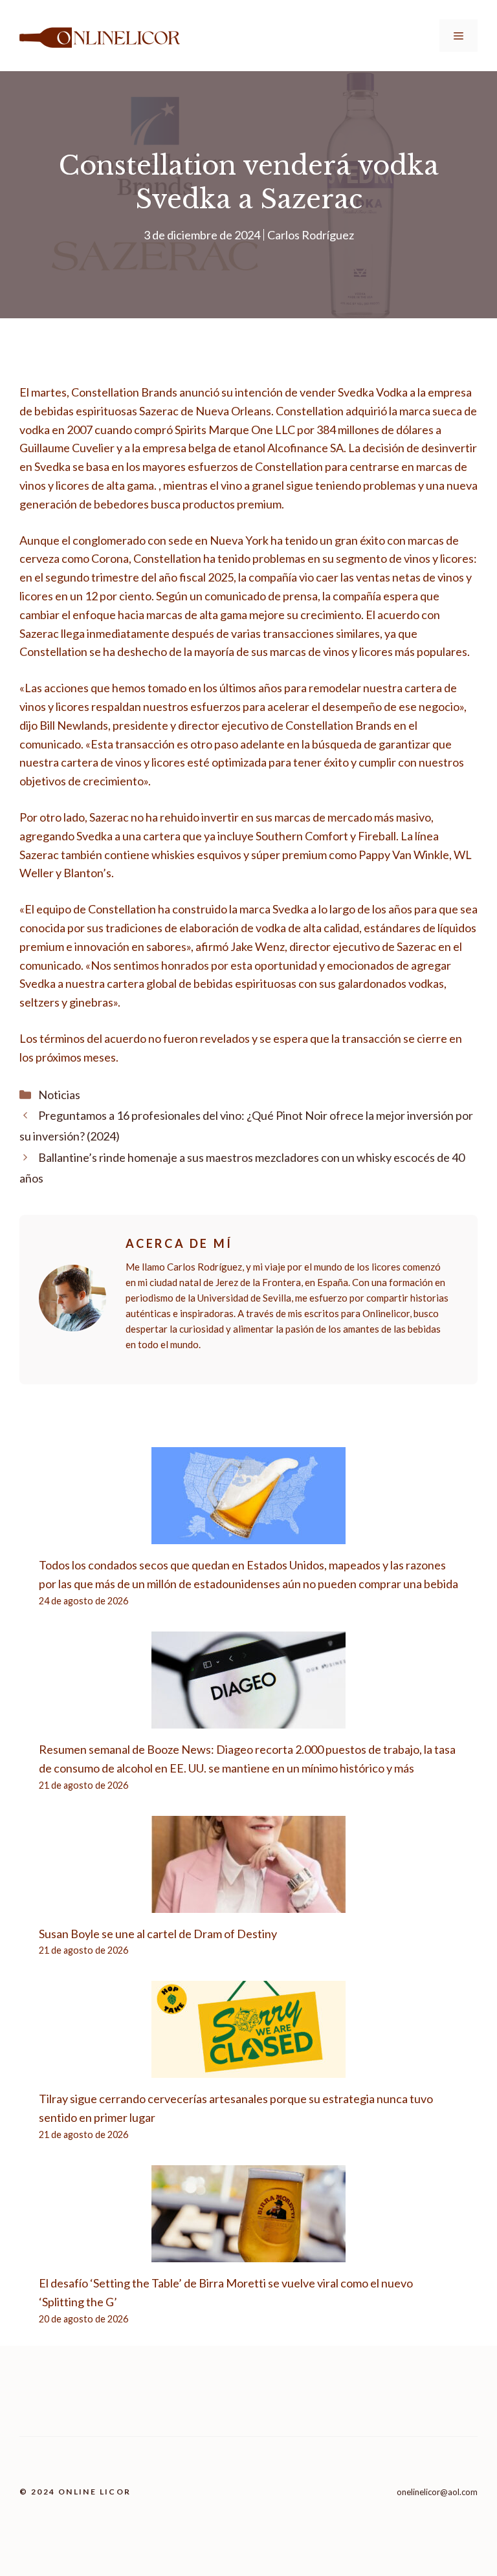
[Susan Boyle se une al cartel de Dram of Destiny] (248, 1903)
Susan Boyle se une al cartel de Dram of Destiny (158, 1934)
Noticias (59, 1095)
